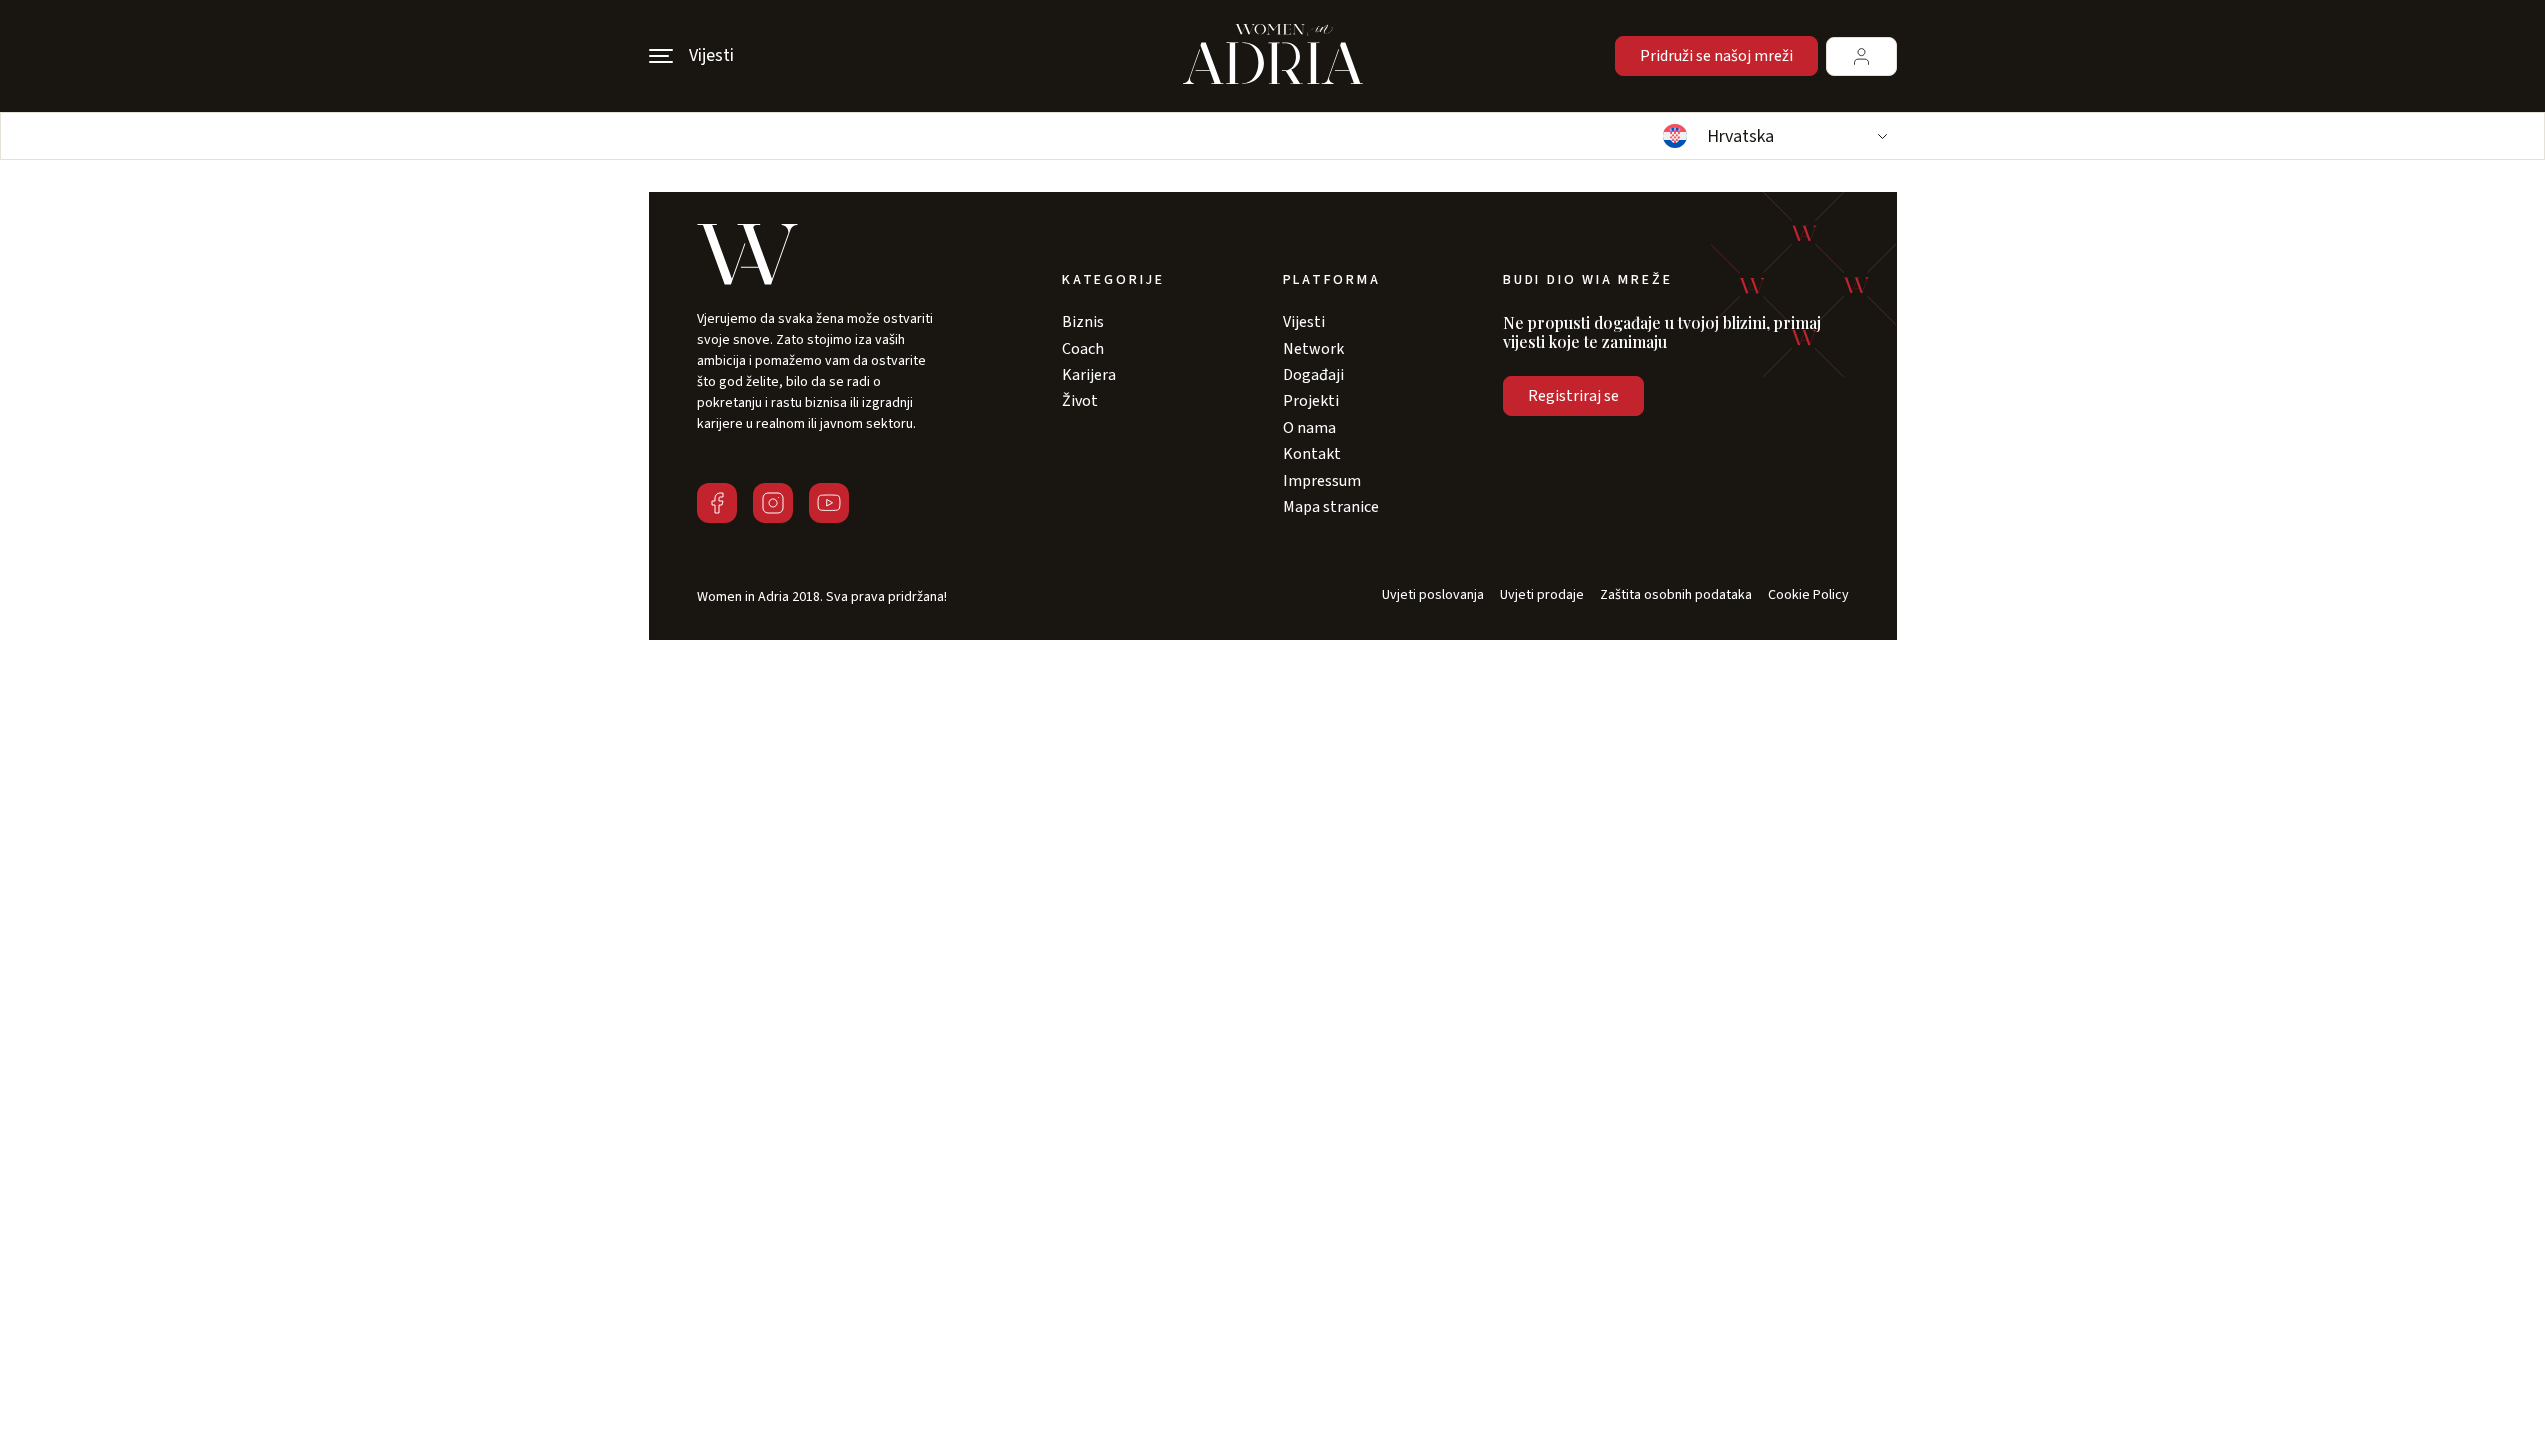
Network (1313, 349)
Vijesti (1304, 322)
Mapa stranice (1331, 507)
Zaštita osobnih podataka (1676, 595)
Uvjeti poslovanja (1433, 595)
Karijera (1089, 375)
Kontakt (1312, 454)
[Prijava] (1861, 56)
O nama (1309, 428)
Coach (1083, 349)
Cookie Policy (1808, 595)
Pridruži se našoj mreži (1716, 56)
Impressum (1322, 481)
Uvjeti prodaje (1542, 595)
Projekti (1311, 401)
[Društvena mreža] (717, 503)
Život (1080, 401)
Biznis (1083, 322)
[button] (1773, 136)
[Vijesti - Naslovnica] (1273, 56)
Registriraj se (1573, 396)
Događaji (1313, 375)
